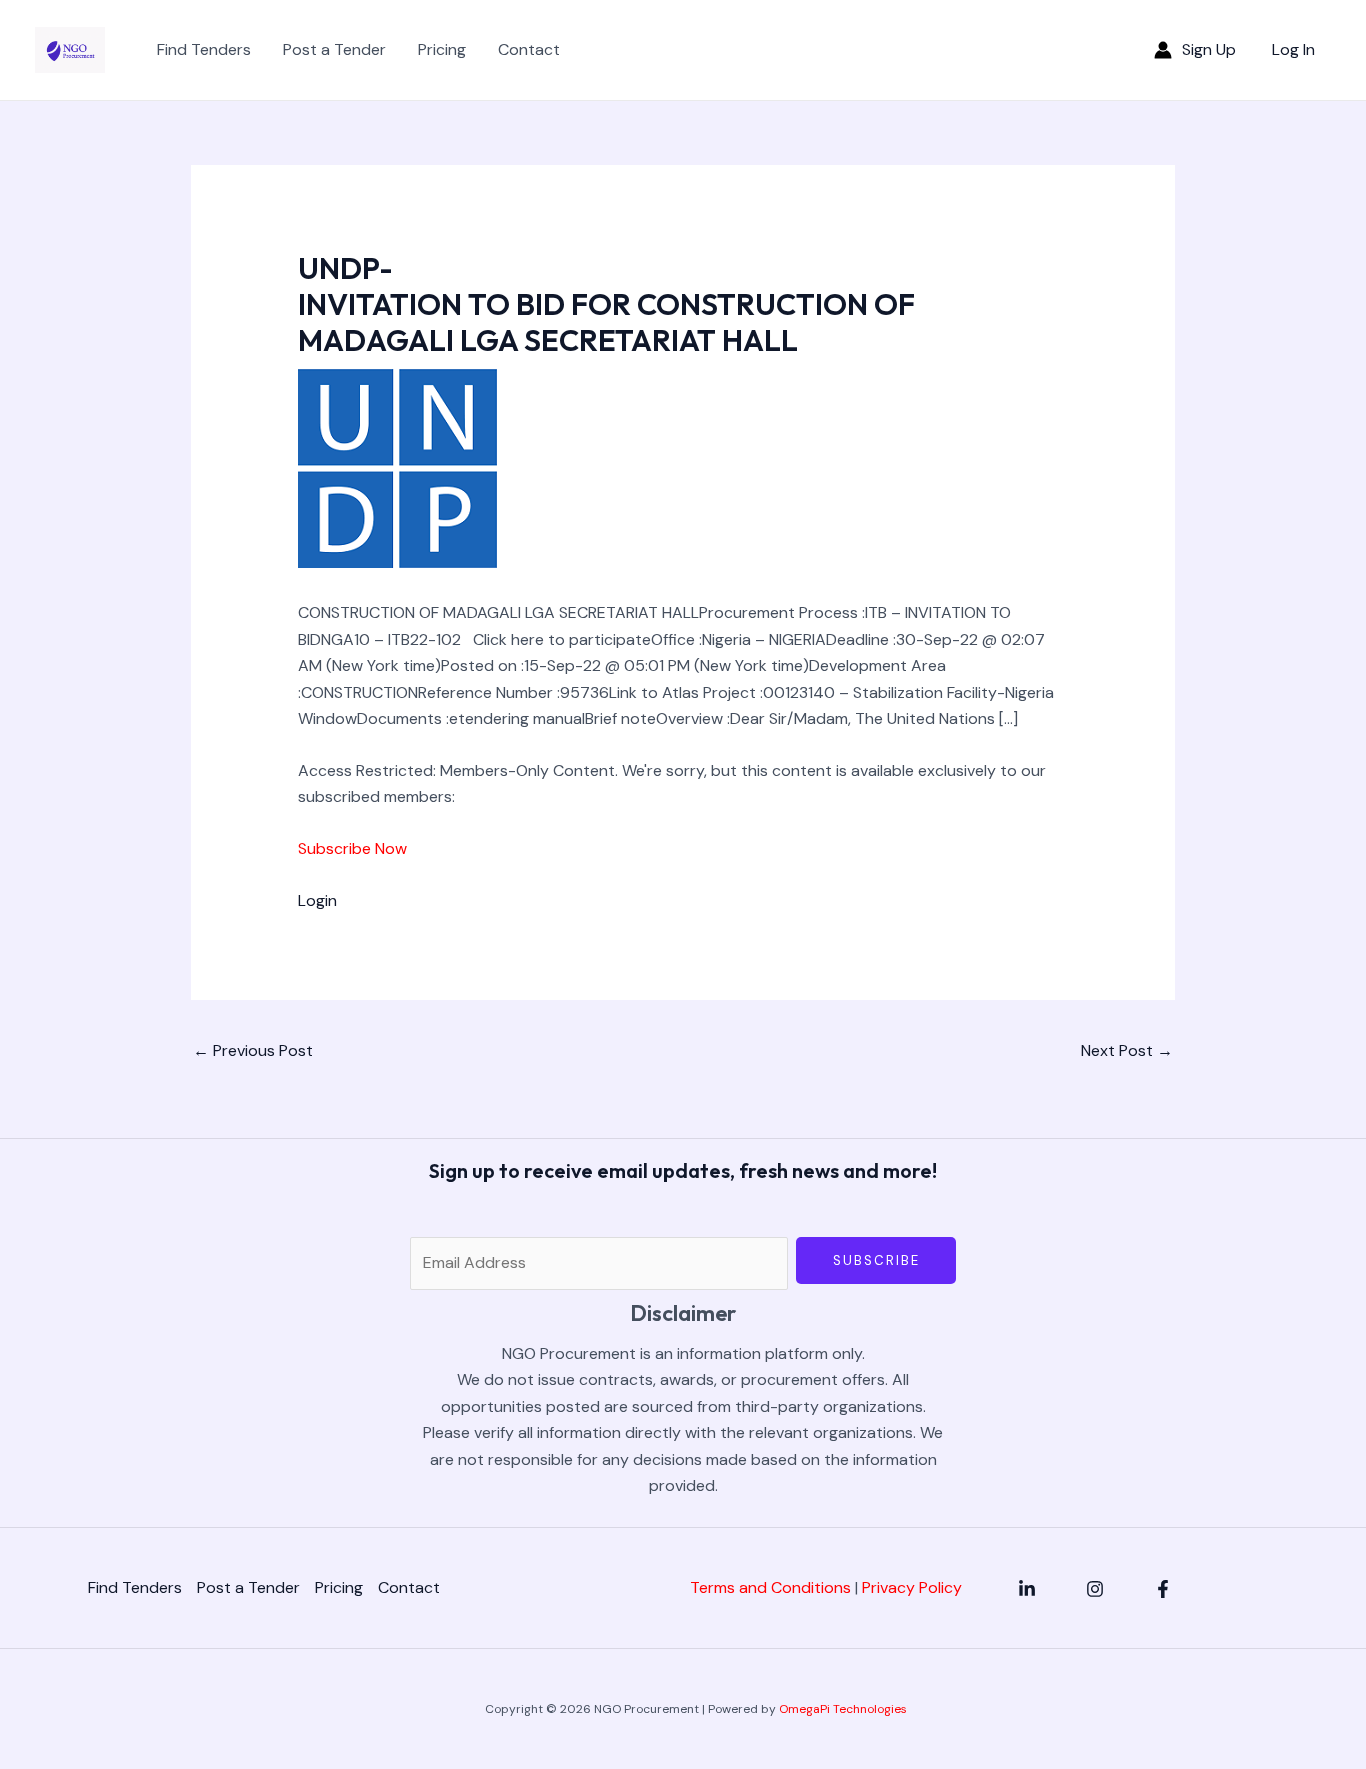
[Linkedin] (1027, 1589)
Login (317, 900)
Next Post (1127, 1050)
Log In (1293, 49)
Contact (529, 49)
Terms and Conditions (770, 1587)
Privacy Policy (912, 1587)
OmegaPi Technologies (843, 1709)
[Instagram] (1095, 1589)
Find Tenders (204, 49)
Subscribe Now (352, 848)
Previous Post (253, 1050)
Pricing (442, 49)
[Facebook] (1163, 1589)
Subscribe (876, 1260)
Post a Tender (334, 49)
